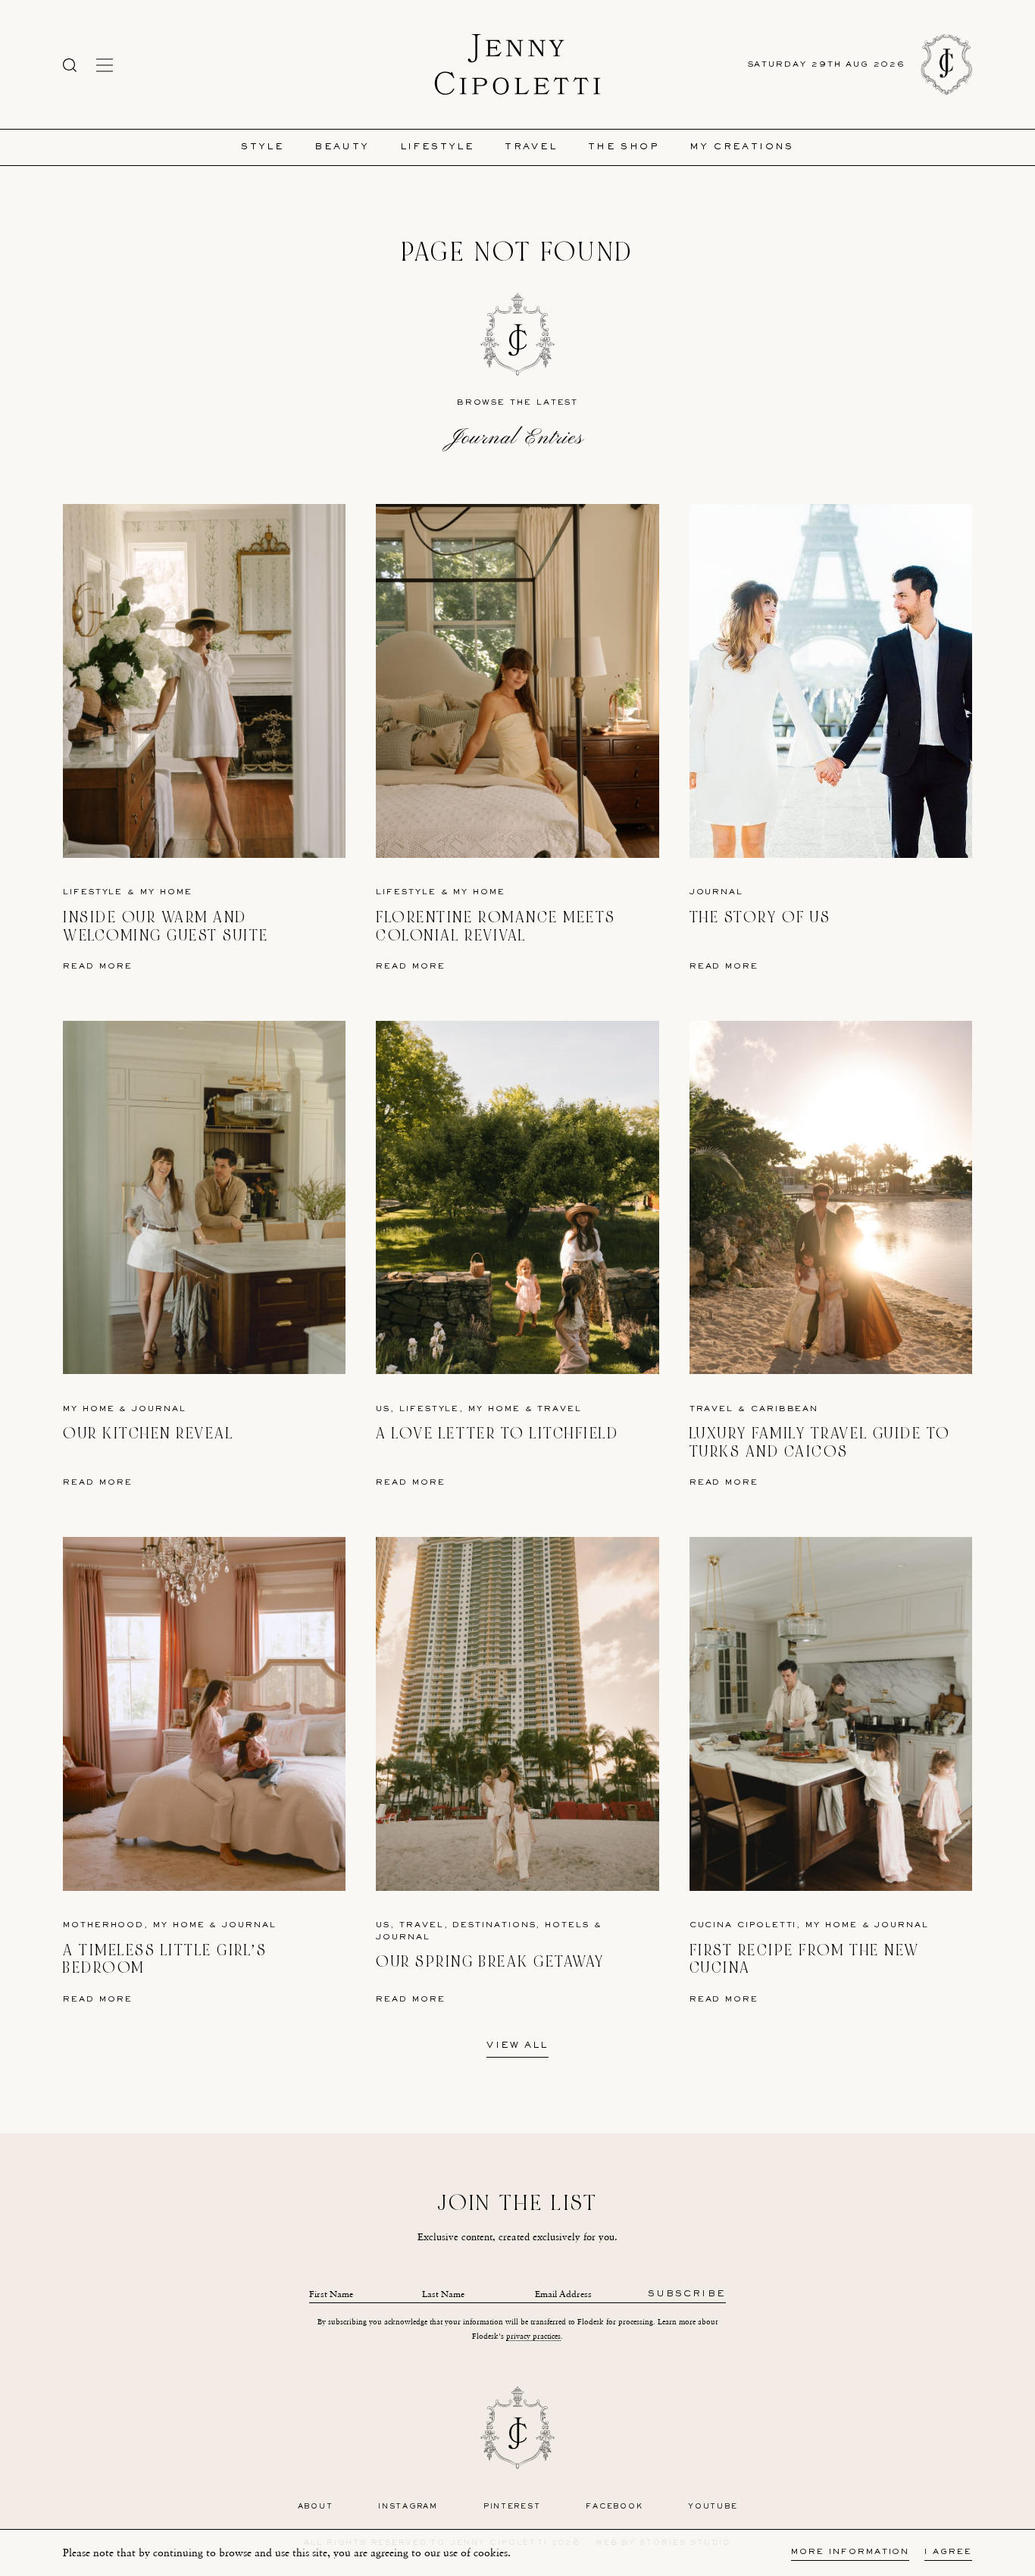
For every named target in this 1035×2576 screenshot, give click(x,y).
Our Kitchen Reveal (148, 1434)
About (316, 2507)
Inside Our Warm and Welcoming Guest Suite (166, 926)
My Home (166, 892)
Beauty (342, 147)
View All (517, 2046)
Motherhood (103, 1925)
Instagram (408, 2507)
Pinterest (512, 2507)
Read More (98, 967)
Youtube (713, 2507)
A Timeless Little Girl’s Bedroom (165, 1959)
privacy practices (533, 2336)
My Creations (742, 147)
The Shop (624, 147)
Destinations (494, 1925)
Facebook (614, 2507)
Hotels (567, 1925)
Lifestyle (438, 147)
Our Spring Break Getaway (490, 1962)
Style (263, 147)
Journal (716, 892)
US (383, 1409)
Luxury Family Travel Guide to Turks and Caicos (820, 1443)
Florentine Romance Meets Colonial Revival (496, 926)
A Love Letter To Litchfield (497, 1434)
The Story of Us (760, 917)
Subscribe (687, 2294)
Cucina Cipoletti (743, 1925)
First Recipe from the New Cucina (805, 1959)
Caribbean (785, 1409)
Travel (531, 147)
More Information (850, 2552)
